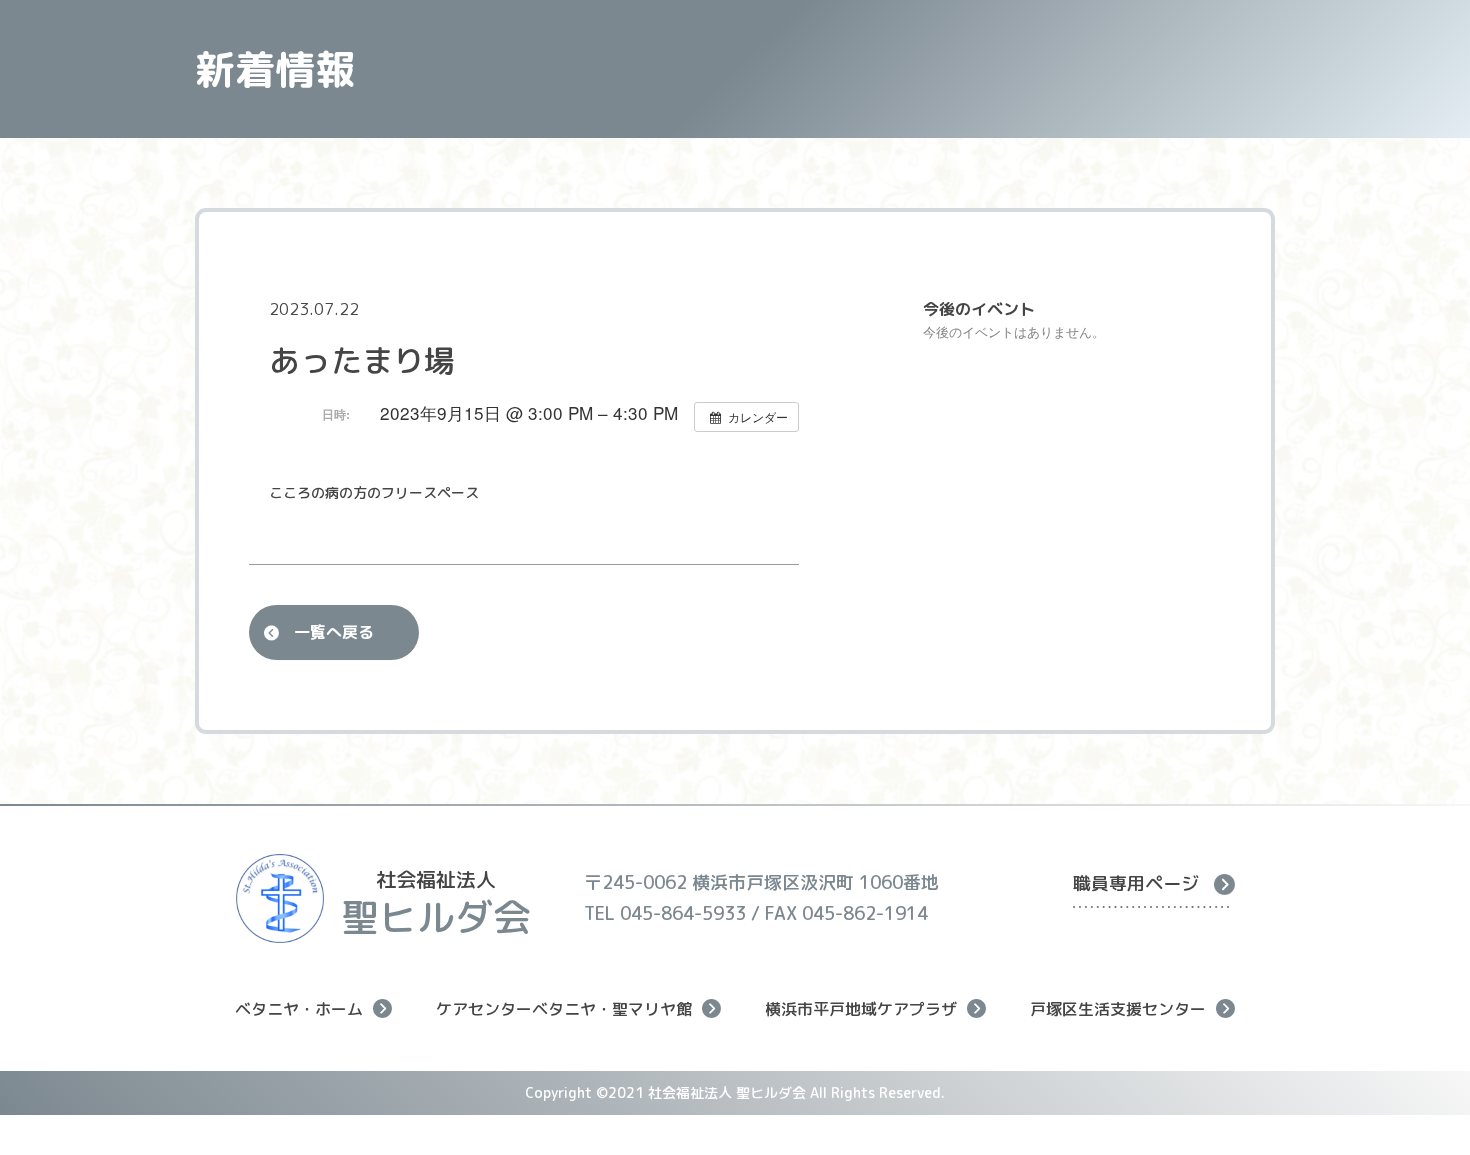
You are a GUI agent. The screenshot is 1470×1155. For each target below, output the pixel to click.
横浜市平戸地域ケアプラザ (861, 1008)
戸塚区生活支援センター (1118, 1008)
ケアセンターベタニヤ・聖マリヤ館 (564, 1008)
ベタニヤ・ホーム (299, 1008)
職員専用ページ (1136, 883)
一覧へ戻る (334, 632)
